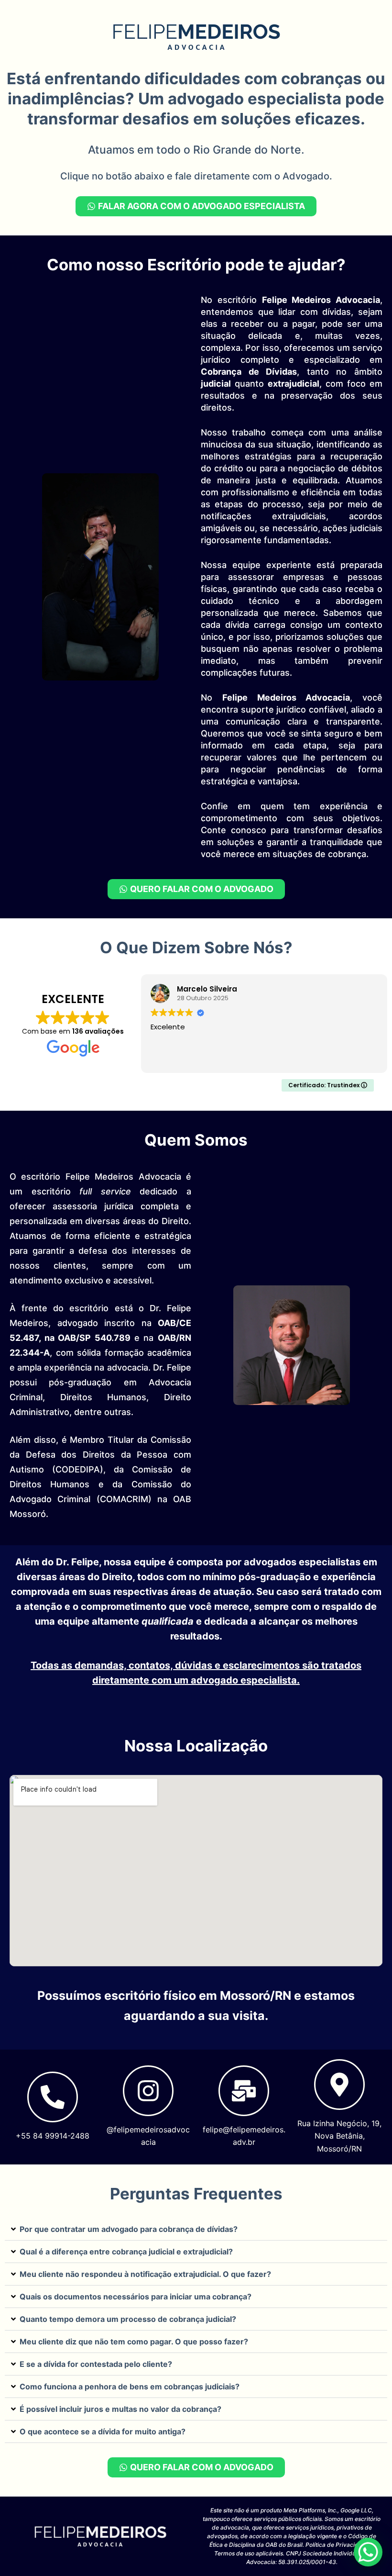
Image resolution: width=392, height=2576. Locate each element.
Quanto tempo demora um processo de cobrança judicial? (128, 2319)
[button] (196, 2229)
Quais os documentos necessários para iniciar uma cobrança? (136, 2297)
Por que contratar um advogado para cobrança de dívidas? (129, 2229)
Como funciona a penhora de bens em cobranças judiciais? (130, 2386)
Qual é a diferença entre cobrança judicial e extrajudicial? (126, 2252)
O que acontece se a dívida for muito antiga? (103, 2431)
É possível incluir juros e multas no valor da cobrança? (120, 2409)
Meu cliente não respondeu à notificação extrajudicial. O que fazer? (145, 2274)
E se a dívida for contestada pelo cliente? (96, 2364)
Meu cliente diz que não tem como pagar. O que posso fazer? (134, 2342)
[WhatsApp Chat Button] (368, 2552)
